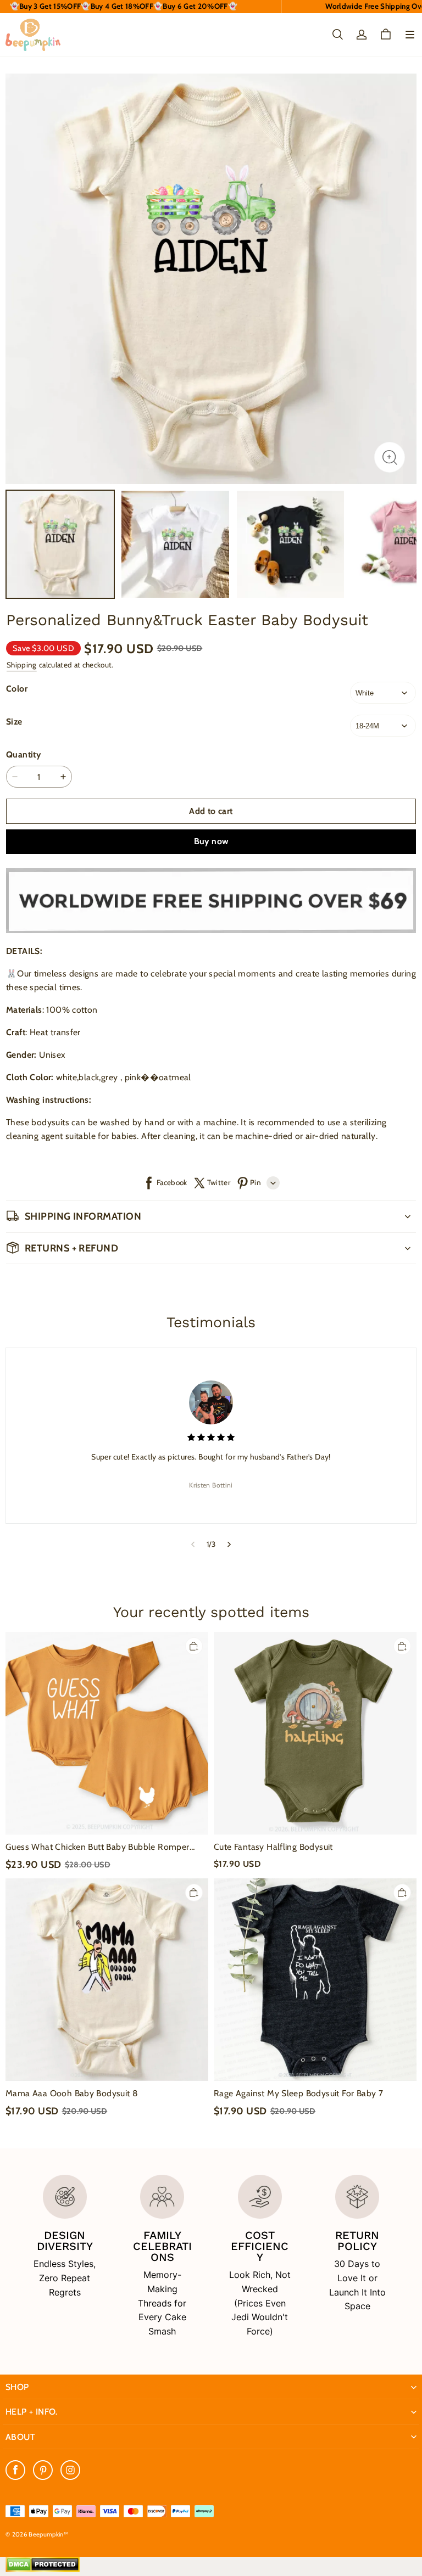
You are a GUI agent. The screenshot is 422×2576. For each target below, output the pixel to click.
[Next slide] (229, 1544)
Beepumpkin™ (48, 2534)
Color (17, 689)
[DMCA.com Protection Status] (43, 2569)
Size (14, 722)
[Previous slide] (193, 1544)
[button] (410, 35)
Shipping (22, 665)
